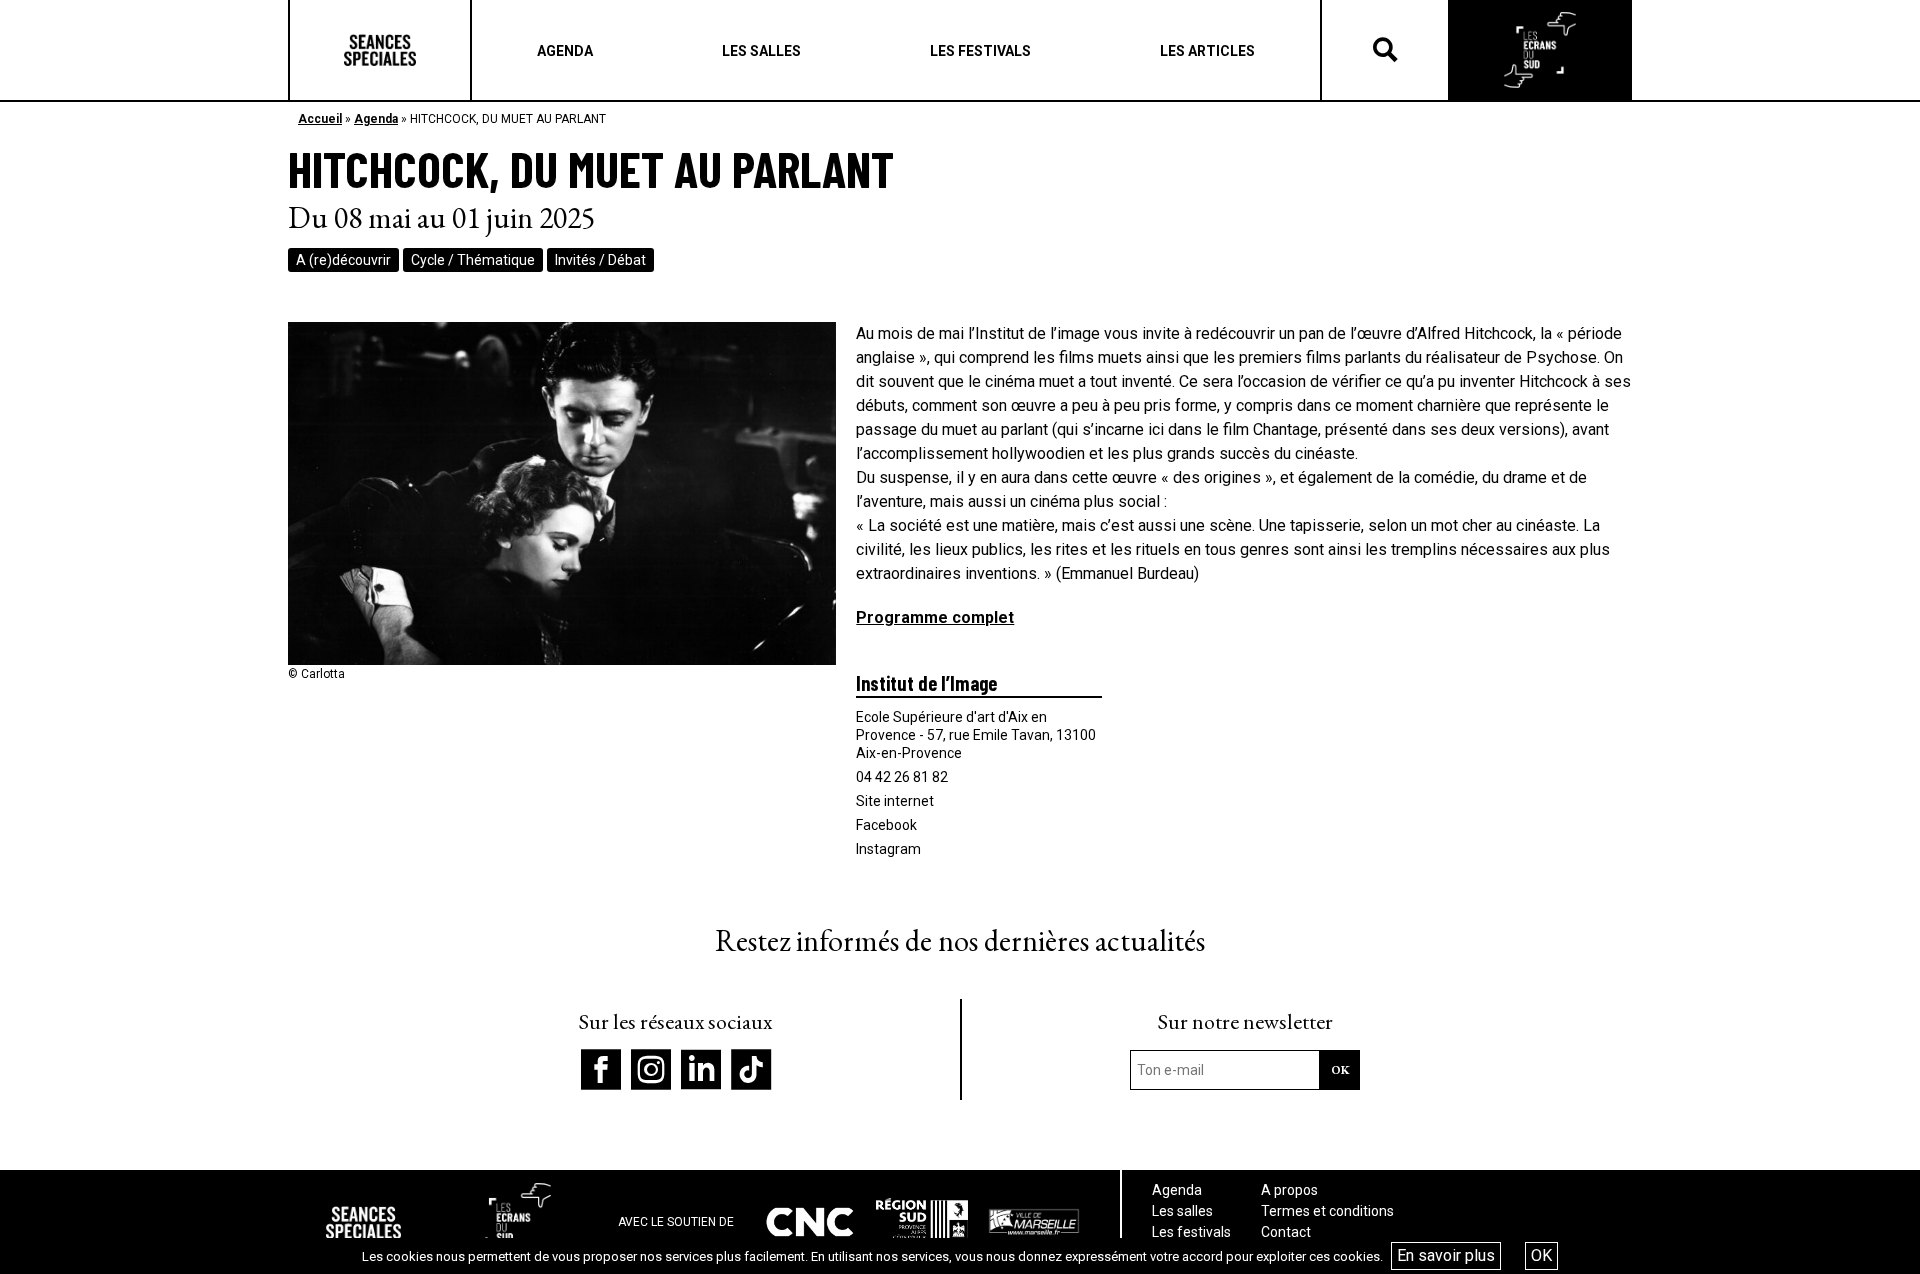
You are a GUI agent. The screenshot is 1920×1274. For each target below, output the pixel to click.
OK (1541, 1255)
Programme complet (935, 617)
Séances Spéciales (380, 50)
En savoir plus (1446, 1255)
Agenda (376, 119)
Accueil (320, 119)
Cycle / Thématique (473, 260)
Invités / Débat (600, 260)
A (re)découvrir (343, 260)
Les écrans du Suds (1540, 50)
